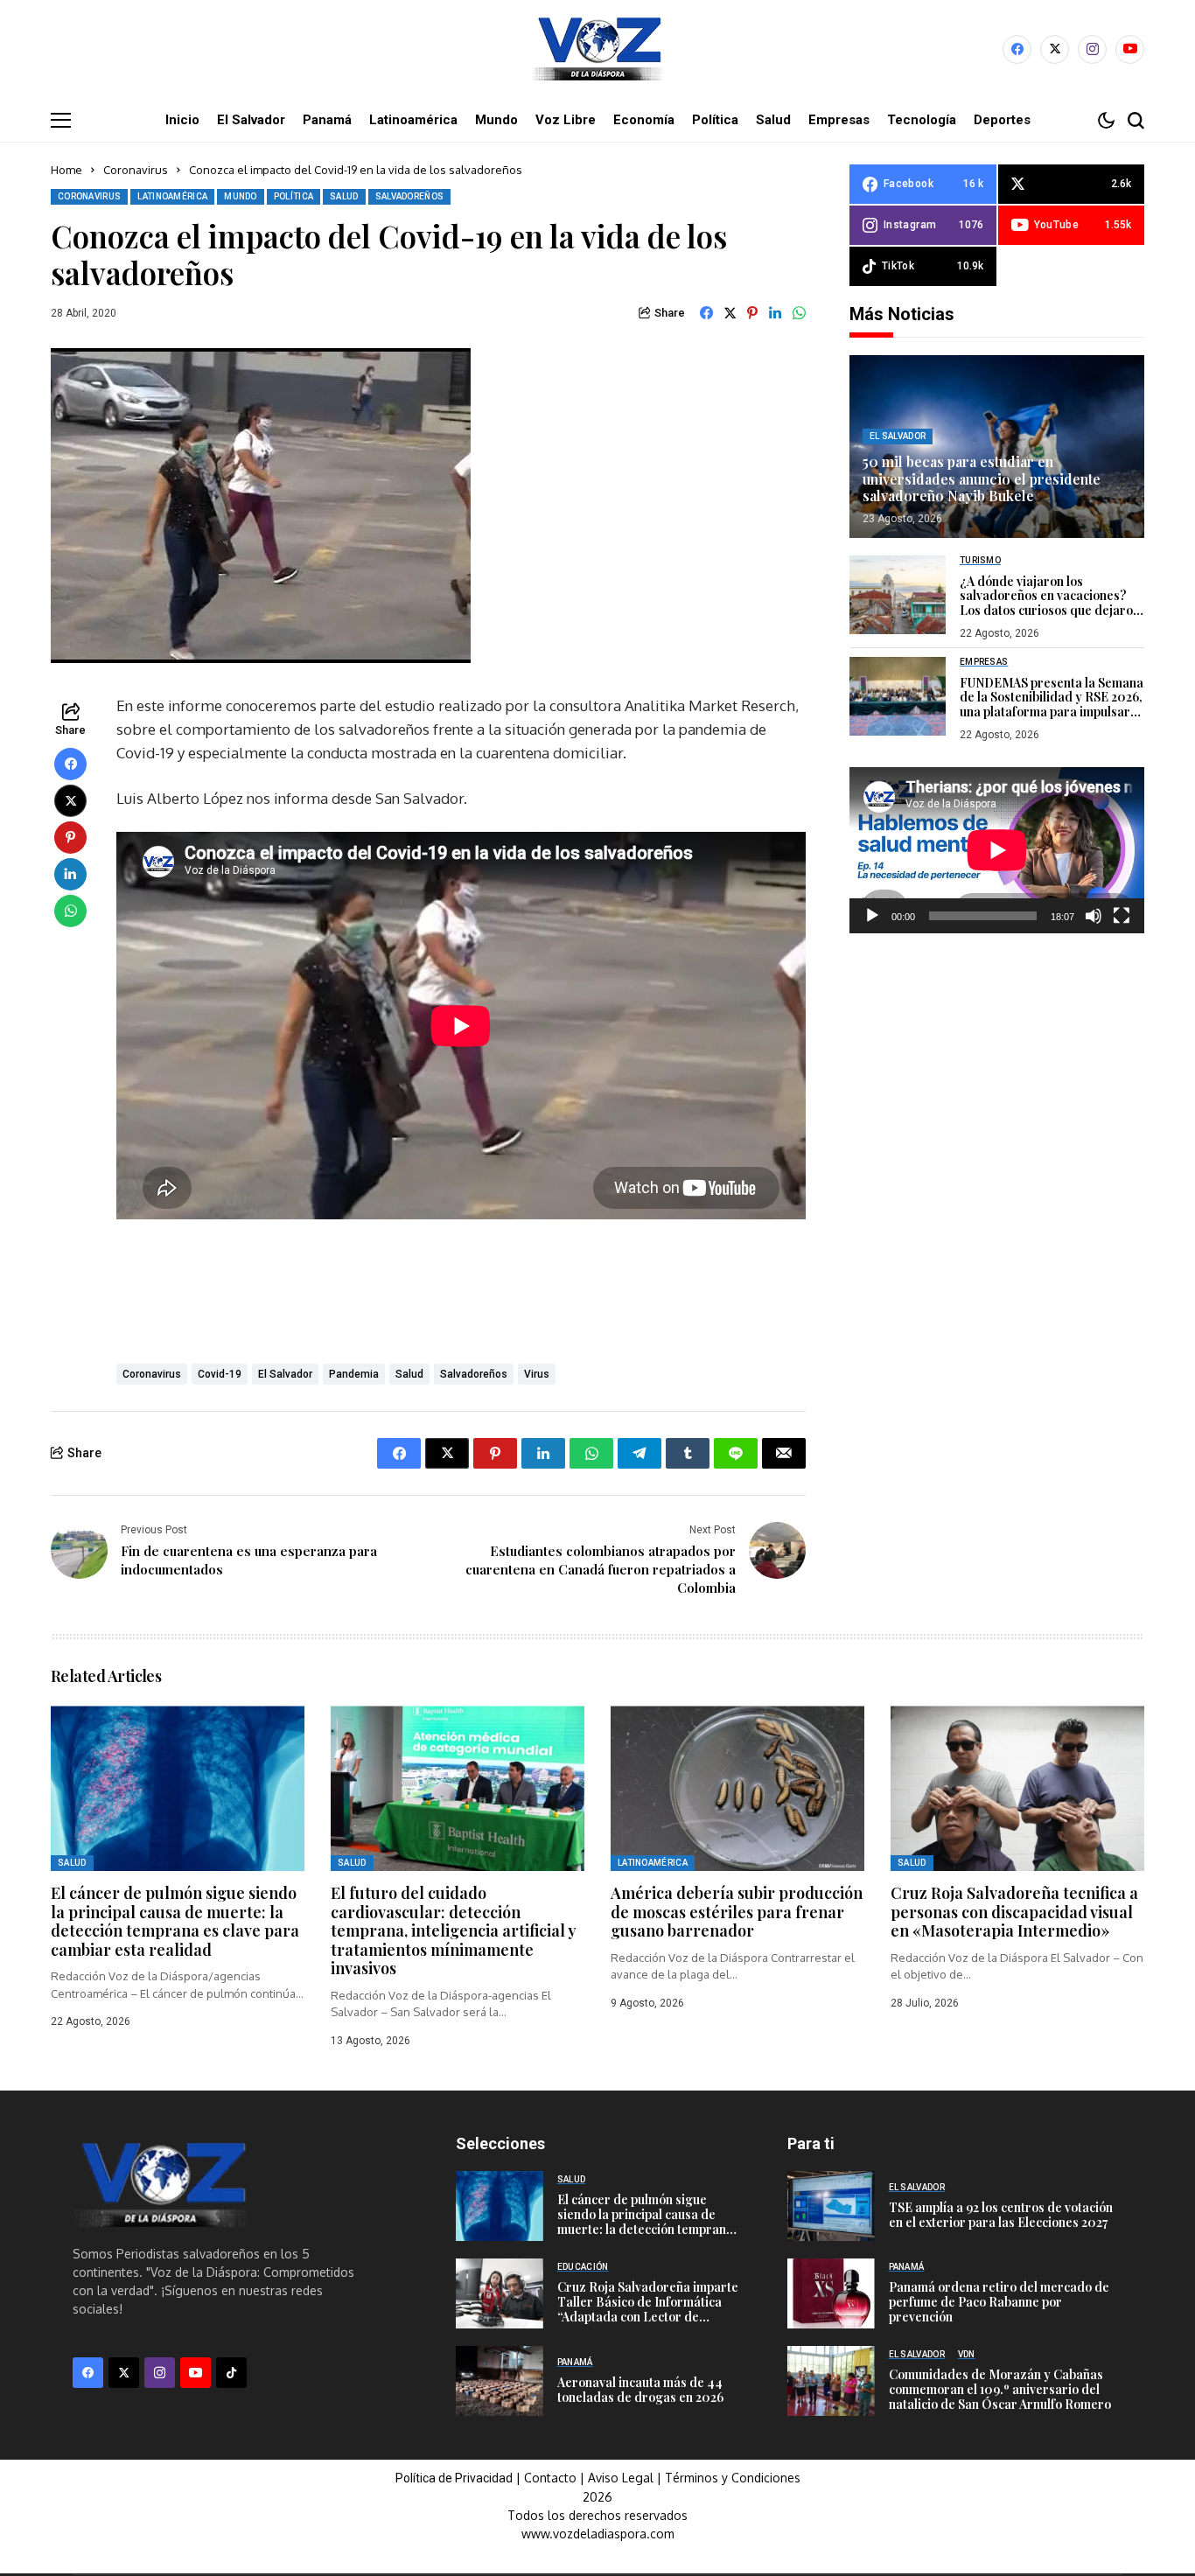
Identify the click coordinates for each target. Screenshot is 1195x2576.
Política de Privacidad (454, 2478)
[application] (997, 850)
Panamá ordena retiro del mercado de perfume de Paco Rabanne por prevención (999, 2302)
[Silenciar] (1094, 915)
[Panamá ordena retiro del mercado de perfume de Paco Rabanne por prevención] (831, 2293)
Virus (537, 1374)
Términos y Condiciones (733, 2478)
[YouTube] (1130, 49)
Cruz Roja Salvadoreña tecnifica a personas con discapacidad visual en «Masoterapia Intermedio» (1014, 1912)
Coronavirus (136, 170)
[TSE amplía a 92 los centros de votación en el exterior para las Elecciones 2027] (831, 2206)
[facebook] (1017, 49)
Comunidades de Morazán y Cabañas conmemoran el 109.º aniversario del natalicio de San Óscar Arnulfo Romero (1000, 2389)
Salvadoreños (474, 1374)
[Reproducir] (872, 915)
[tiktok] (231, 2373)
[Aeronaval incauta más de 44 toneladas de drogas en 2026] (500, 2381)
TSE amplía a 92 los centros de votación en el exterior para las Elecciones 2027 (1001, 2215)
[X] (1055, 49)
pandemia (354, 1374)
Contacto (552, 2478)
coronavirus (152, 1374)
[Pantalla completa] (1122, 915)
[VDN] (597, 49)
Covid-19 (220, 1374)
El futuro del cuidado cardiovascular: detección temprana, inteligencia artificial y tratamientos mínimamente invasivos (454, 1930)
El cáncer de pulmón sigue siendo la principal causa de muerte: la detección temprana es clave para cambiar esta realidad (175, 1921)
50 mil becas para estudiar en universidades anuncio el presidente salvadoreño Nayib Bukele (982, 478)
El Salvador (285, 1374)
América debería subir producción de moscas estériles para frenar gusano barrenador (737, 1912)
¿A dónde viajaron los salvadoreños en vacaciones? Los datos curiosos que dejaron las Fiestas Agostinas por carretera (1050, 610)
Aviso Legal (621, 2478)
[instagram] (1092, 49)
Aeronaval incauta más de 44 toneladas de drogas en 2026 (640, 2390)
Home (66, 170)
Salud (409, 1374)
